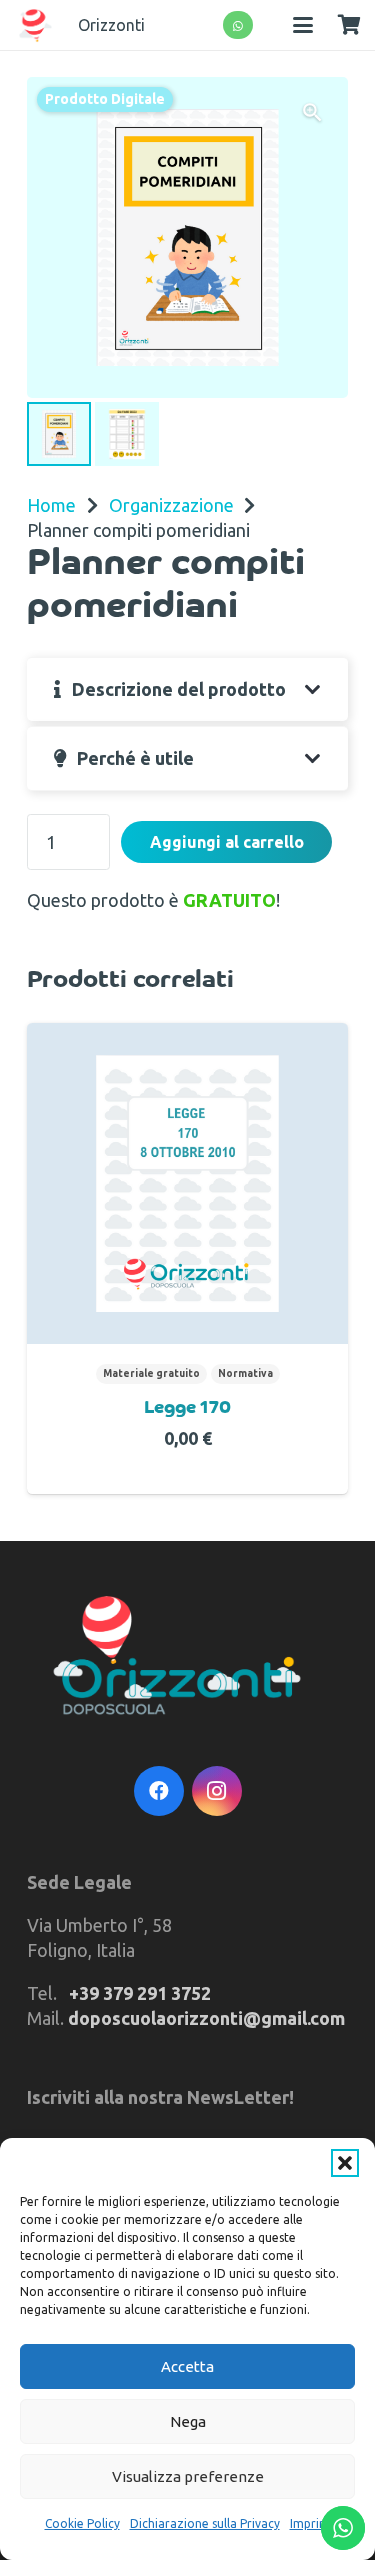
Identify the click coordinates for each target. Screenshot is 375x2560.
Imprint (310, 2523)
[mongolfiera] (35, 25)
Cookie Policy (82, 2523)
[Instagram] (217, 1791)
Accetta (187, 2366)
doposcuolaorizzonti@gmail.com (206, 2018)
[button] (345, 2163)
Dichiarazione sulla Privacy (205, 2523)
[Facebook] (159, 1791)
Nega (188, 2421)
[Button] (238, 25)
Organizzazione (171, 505)
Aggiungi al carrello (227, 842)
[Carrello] (349, 25)
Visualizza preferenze (188, 2476)
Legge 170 (187, 1409)
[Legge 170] (187, 1183)
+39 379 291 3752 (140, 1993)
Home (51, 505)
